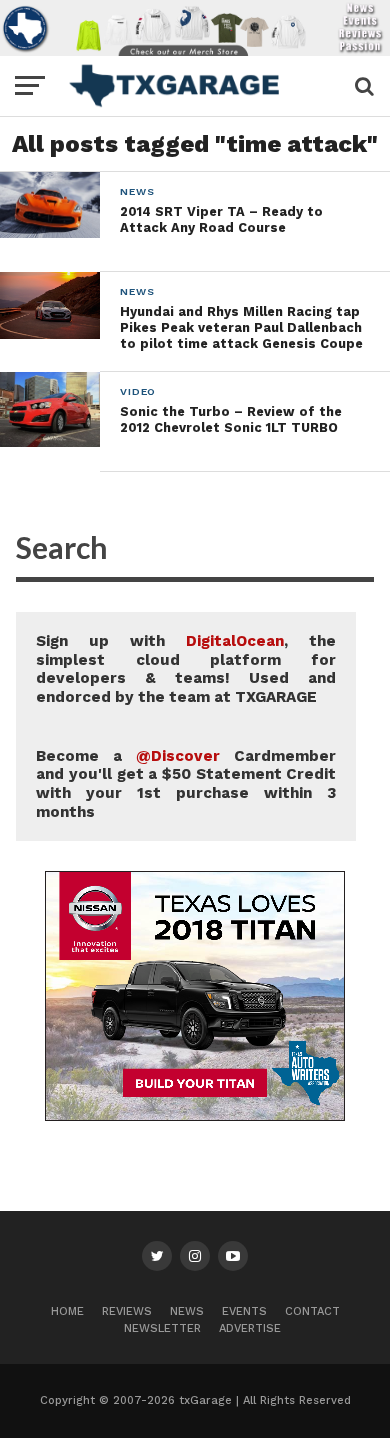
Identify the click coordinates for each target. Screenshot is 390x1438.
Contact (312, 1311)
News (187, 1311)
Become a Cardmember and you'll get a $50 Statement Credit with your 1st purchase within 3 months (186, 784)
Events (244, 1311)
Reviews (127, 1311)
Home (67, 1311)
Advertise (250, 1328)
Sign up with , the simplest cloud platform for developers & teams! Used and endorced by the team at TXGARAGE (186, 669)
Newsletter (162, 1328)
